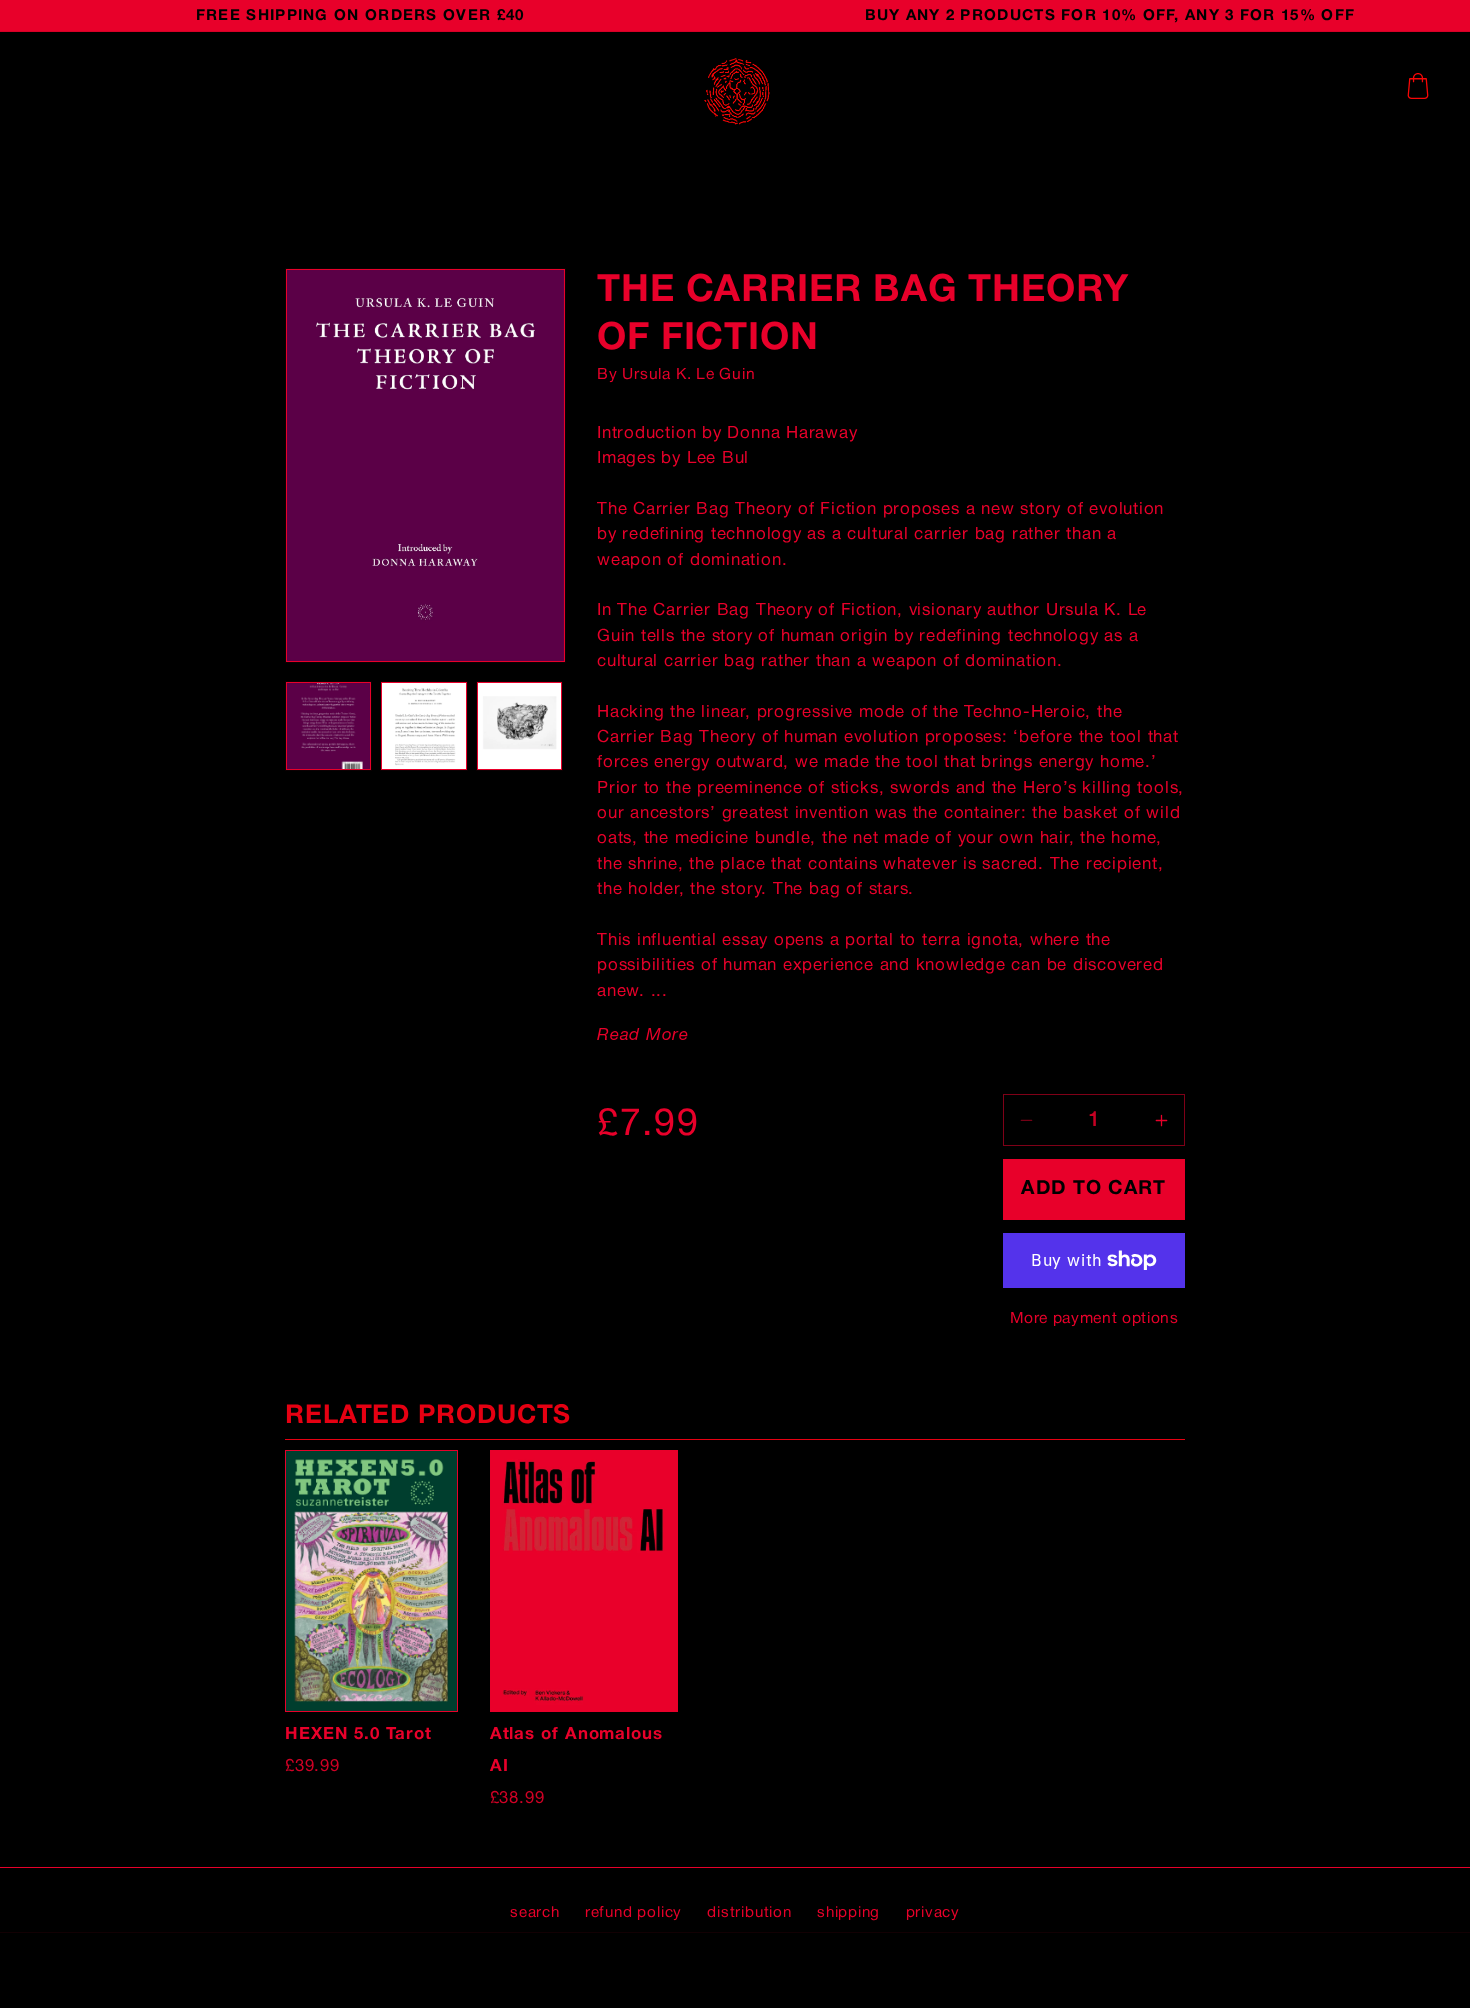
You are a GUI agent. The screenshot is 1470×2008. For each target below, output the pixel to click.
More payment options (1094, 1319)
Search (535, 1913)
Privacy (933, 1913)
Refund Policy (633, 1913)
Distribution (749, 1913)
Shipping (848, 1913)
